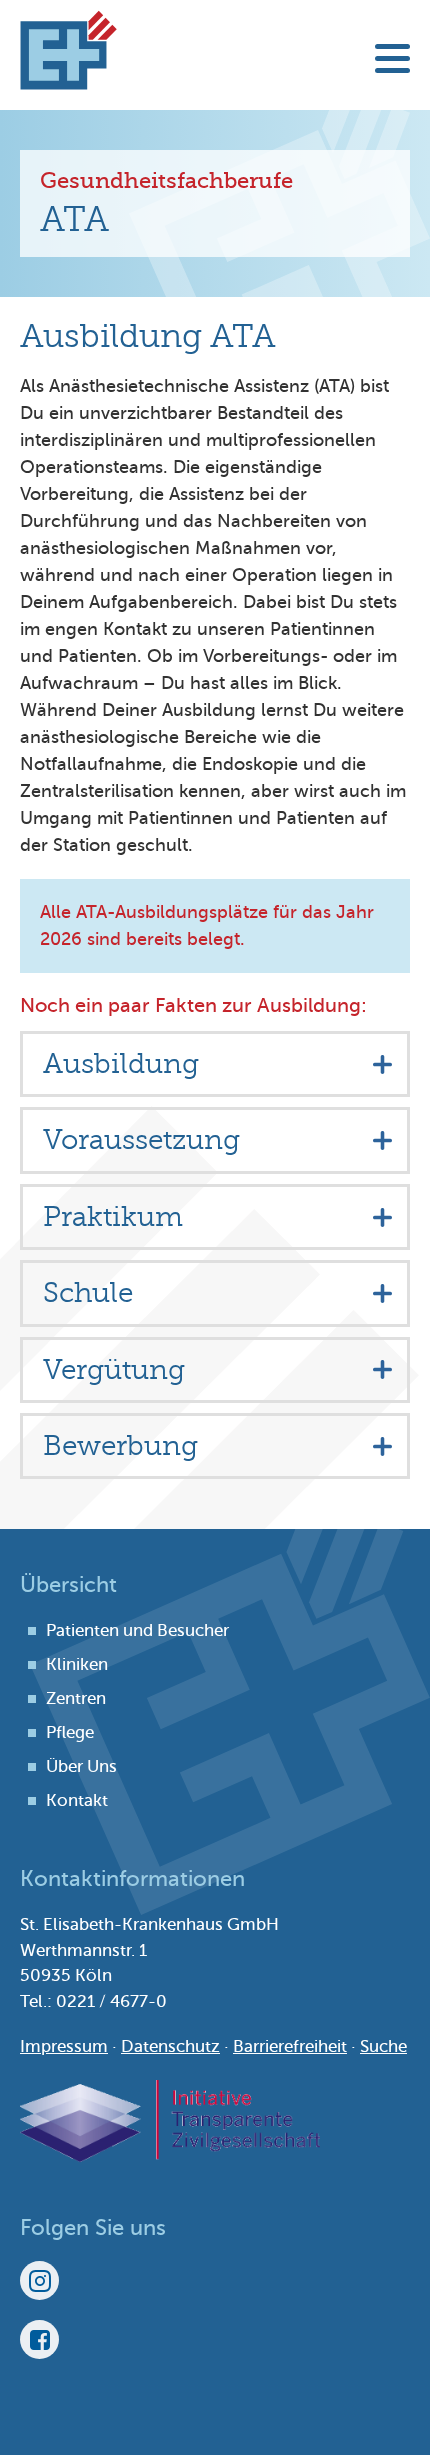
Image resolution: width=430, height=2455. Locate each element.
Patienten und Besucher (137, 1630)
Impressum (64, 2046)
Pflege (70, 1732)
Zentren (76, 1698)
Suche (383, 2046)
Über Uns (81, 1766)
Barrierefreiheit (290, 2046)
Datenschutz (170, 2046)
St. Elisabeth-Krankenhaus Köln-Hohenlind (68, 50)
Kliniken (77, 1664)
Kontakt (77, 1800)
